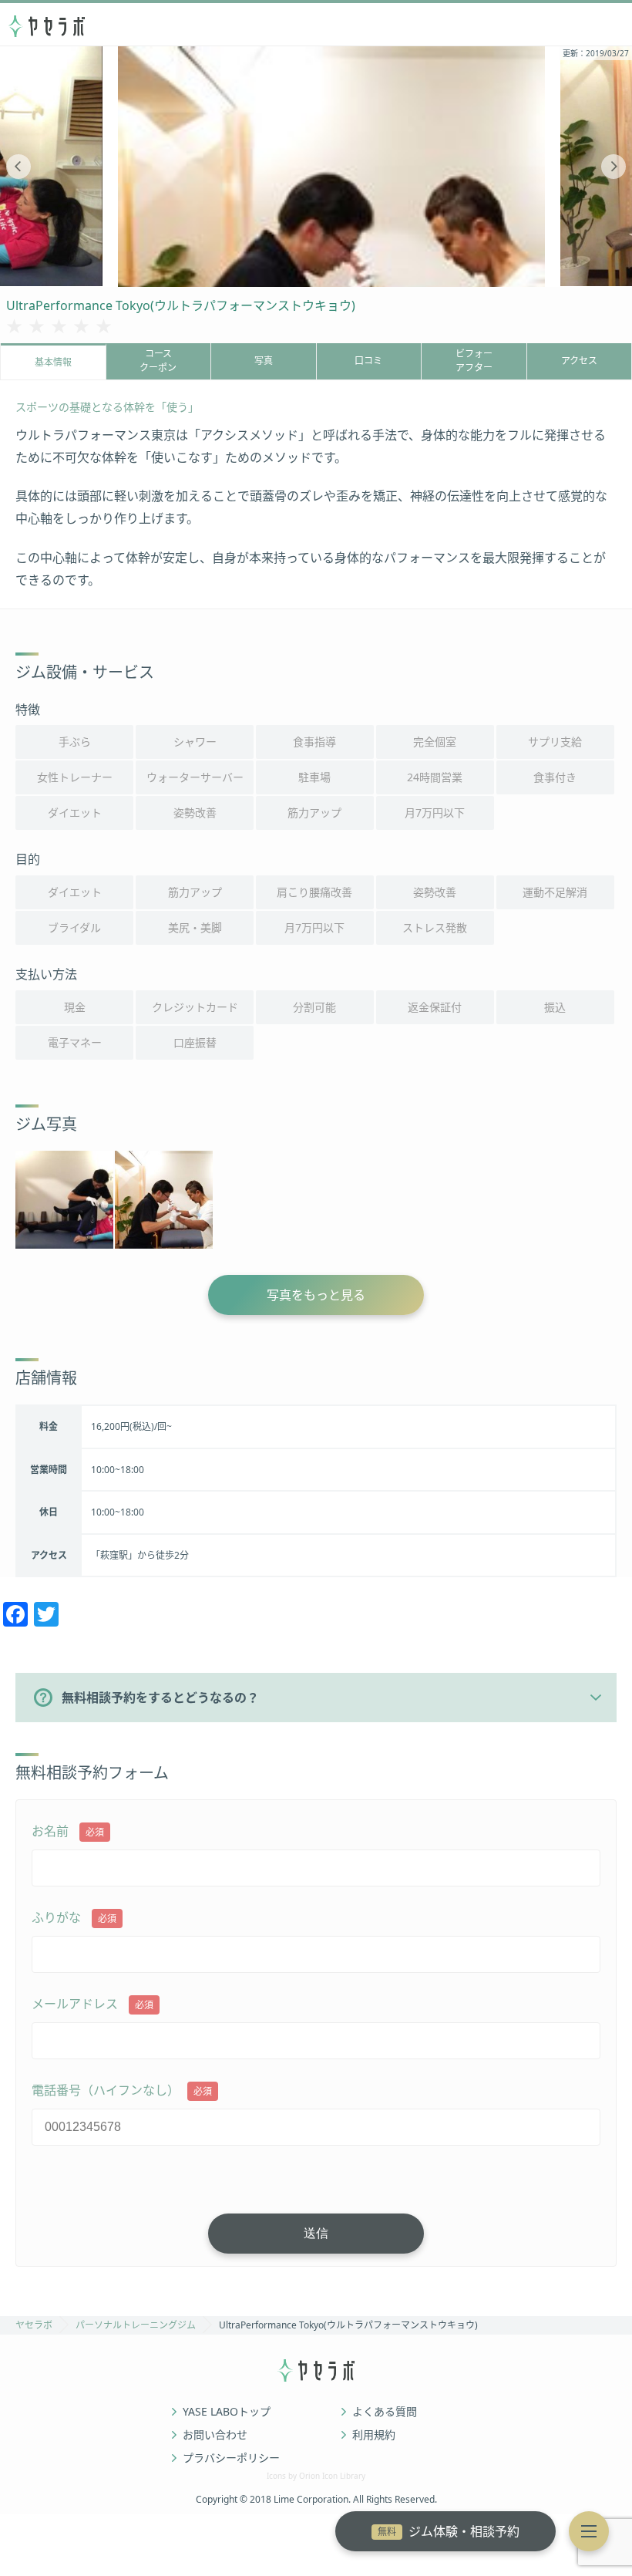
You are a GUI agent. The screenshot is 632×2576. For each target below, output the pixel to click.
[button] (589, 2531)
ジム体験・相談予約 (449, 2531)
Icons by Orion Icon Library (316, 2476)
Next (614, 167)
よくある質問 (385, 2412)
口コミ (368, 361)
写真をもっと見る (316, 1295)
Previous (18, 167)
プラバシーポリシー (231, 2458)
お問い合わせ (215, 2435)
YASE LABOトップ (227, 2412)
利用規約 (374, 2435)
